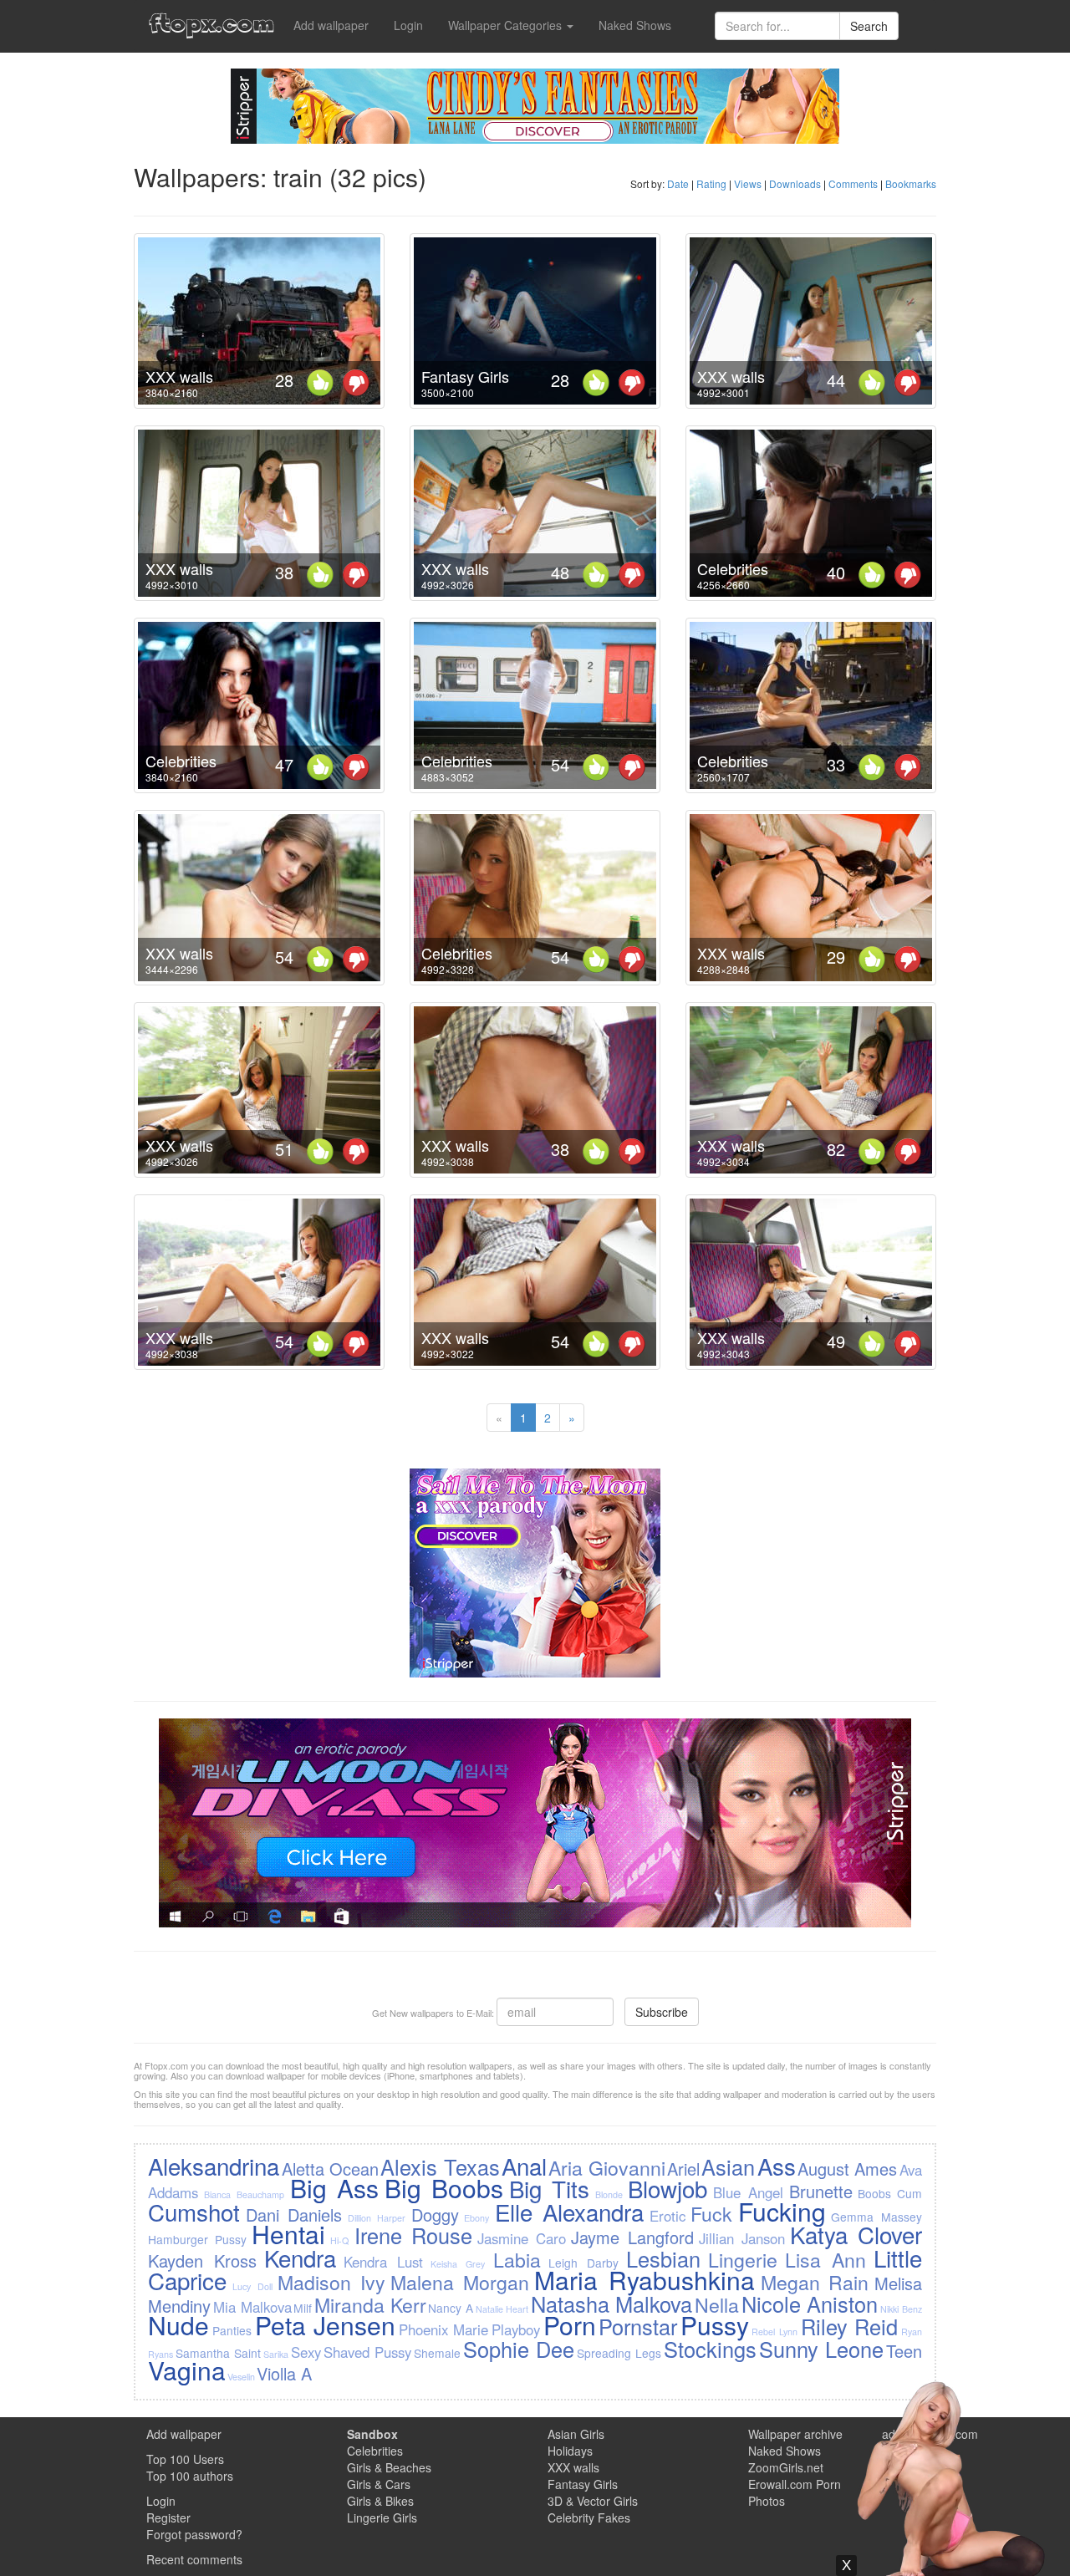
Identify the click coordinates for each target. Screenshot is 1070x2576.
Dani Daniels (294, 2215)
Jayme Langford (632, 2237)
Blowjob (667, 2188)
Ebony (476, 2218)
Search (869, 26)
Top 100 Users (185, 2459)
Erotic (667, 2216)
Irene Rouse (413, 2235)
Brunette (821, 2191)
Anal (524, 2166)
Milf (303, 2308)
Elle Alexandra (569, 2212)
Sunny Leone (821, 2349)
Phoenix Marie (444, 2329)
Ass (777, 2166)
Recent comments (194, 2559)
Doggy (435, 2215)
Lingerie (743, 2259)
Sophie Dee (519, 2349)
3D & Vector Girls (593, 2501)
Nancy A (451, 2308)
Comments (853, 183)
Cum (909, 2193)
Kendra (300, 2258)
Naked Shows (635, 25)
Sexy (306, 2352)
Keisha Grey (458, 2264)
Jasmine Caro (522, 2238)
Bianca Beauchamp (244, 2194)
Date (678, 183)
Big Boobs (444, 2188)
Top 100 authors (190, 2476)
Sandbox (372, 2434)
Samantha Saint (218, 2353)
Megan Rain (815, 2282)
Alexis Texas (440, 2166)
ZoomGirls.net (786, 2467)
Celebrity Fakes (589, 2517)
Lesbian (663, 2258)
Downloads (795, 183)
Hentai (288, 2234)
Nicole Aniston (810, 2304)
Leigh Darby (583, 2263)
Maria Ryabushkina (645, 2280)
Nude (178, 2325)
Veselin (241, 2377)
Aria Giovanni (606, 2167)
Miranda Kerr (370, 2304)
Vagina (187, 2370)
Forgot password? (194, 2534)
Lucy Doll (252, 2286)
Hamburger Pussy (197, 2239)
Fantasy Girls (465, 376)
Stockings (710, 2349)
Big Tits (549, 2188)
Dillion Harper (377, 2218)
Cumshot (194, 2212)
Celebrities (733, 568)
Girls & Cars (379, 2484)
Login (408, 25)
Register (168, 2517)
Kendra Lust (383, 2262)
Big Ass (334, 2188)
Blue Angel (748, 2192)
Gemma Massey (876, 2217)
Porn (570, 2325)
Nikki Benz (901, 2309)
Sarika (276, 2354)
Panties (232, 2330)
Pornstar (638, 2326)
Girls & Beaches (389, 2467)
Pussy (715, 2325)
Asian (728, 2166)
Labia (517, 2259)
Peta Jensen (326, 2325)
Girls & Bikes (380, 2501)
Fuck (711, 2213)
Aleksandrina (214, 2166)
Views (748, 183)
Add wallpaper (331, 25)
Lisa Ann (825, 2259)
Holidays (570, 2451)
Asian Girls (576, 2434)
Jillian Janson (742, 2238)
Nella (717, 2304)
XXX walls (179, 376)
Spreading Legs (619, 2353)
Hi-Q (339, 2240)
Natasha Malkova (612, 2304)
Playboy (516, 2329)
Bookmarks (911, 183)
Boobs (874, 2193)
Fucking (782, 2211)
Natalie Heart (502, 2309)
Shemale (437, 2353)
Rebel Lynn (774, 2332)
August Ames (847, 2169)
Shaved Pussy (367, 2352)
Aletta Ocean (330, 2169)
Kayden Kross (202, 2260)
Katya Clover (856, 2234)
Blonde (609, 2194)
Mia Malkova (252, 2307)
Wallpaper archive (795, 2434)
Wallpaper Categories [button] (507, 25)
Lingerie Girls (382, 2517)
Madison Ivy (331, 2282)
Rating (711, 183)
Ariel (683, 2169)
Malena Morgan (460, 2282)
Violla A (284, 2373)
